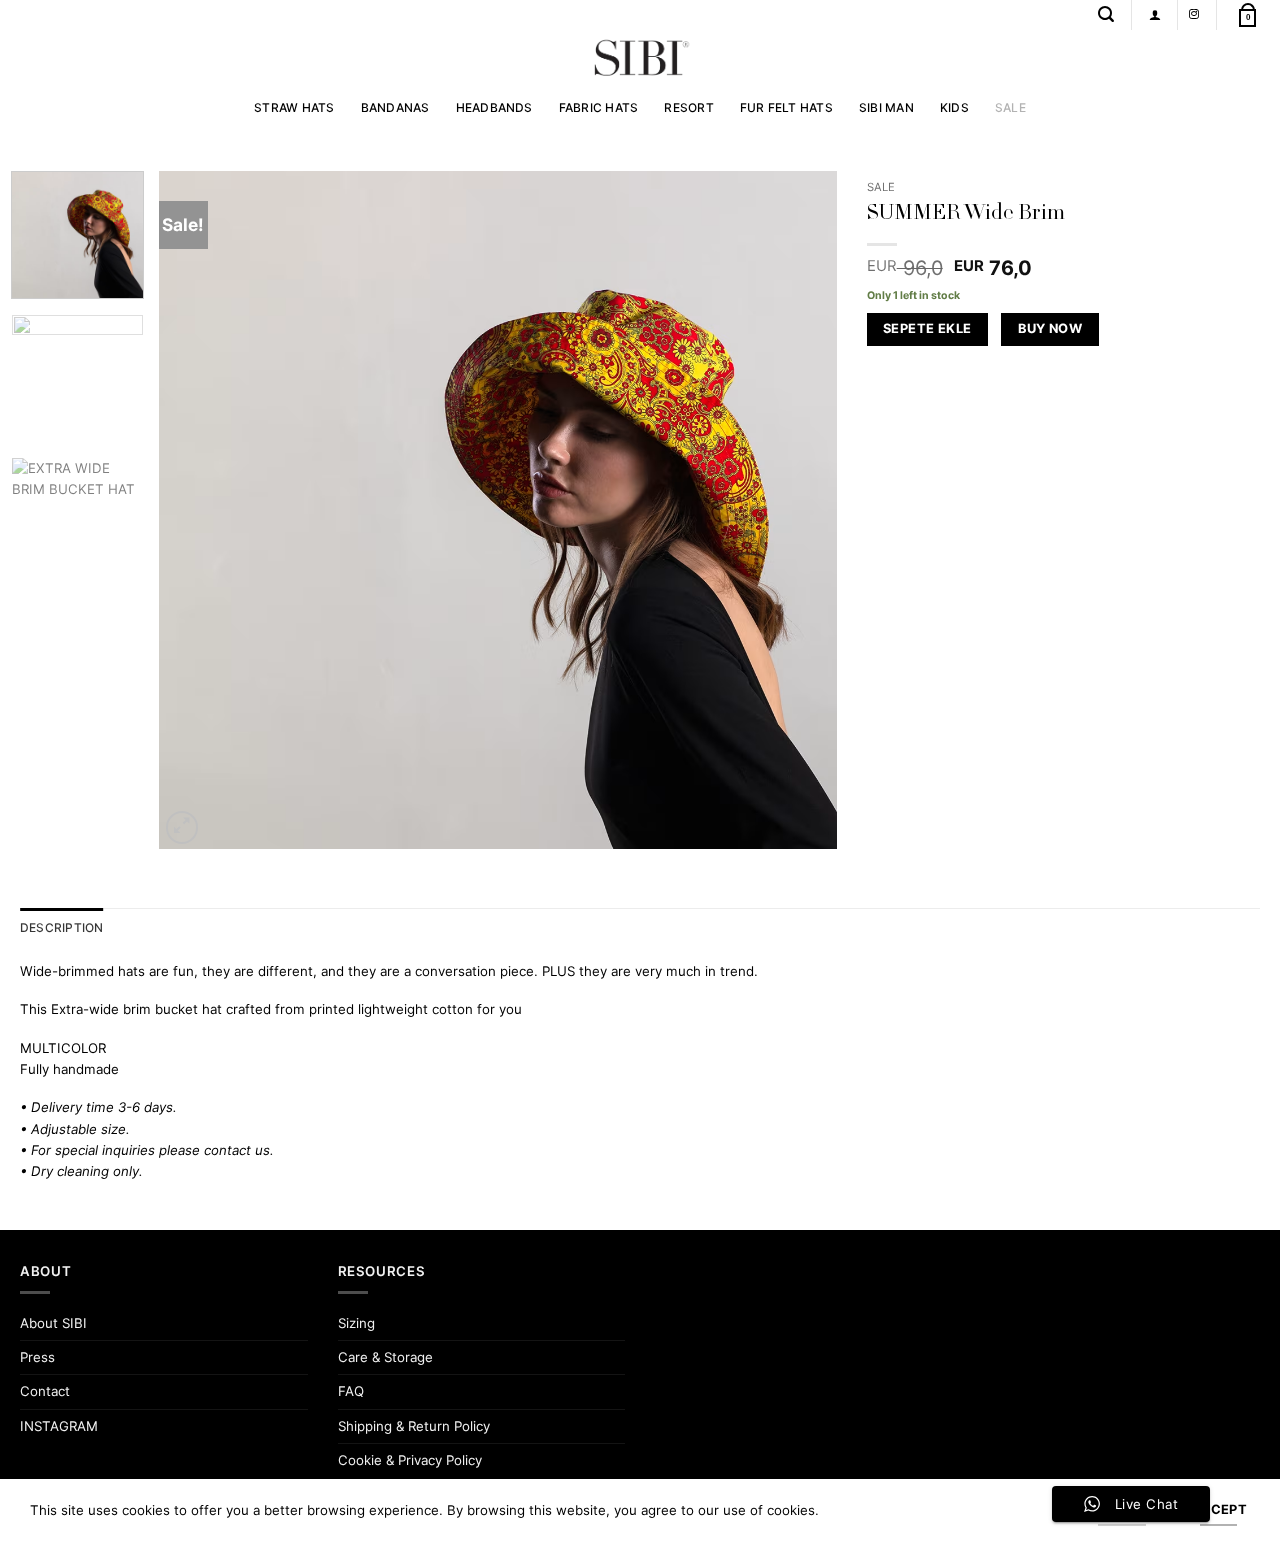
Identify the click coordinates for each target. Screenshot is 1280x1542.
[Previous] (198, 510)
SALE (1010, 107)
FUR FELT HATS (786, 107)
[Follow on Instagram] (1194, 14)
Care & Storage (385, 1357)
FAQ (351, 1391)
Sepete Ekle (927, 328)
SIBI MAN (886, 107)
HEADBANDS (494, 107)
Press (37, 1357)
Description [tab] (62, 927)
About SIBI (53, 1323)
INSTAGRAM (59, 1426)
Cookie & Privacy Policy (410, 1460)
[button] (1106, 14)
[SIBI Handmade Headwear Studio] (640, 57)
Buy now (1050, 328)
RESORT (688, 107)
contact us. (239, 1150)
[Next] (798, 510)
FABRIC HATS (599, 107)
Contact (45, 1391)
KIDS (954, 107)
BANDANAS (395, 107)
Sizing (356, 1323)
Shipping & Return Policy (414, 1426)
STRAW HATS (294, 107)
